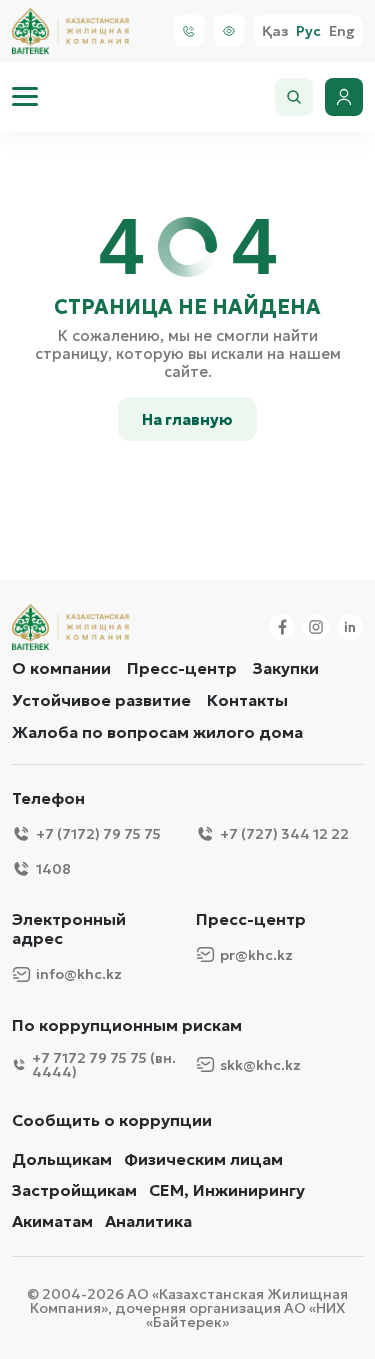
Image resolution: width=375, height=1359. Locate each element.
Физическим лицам (203, 1159)
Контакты (247, 700)
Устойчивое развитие (101, 700)
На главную (187, 419)
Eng (342, 31)
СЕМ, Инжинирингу (227, 1190)
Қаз (275, 31)
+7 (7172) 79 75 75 (98, 834)
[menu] (25, 97)
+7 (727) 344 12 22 (284, 834)
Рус (308, 31)
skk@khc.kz (260, 1065)
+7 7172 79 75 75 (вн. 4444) (104, 1065)
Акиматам (52, 1221)
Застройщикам (74, 1190)
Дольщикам (62, 1159)
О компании (61, 668)
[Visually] (229, 31)
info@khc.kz (79, 974)
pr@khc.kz (256, 955)
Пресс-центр (182, 668)
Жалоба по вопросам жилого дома (157, 732)
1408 (53, 869)
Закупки (286, 668)
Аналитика (148, 1221)
